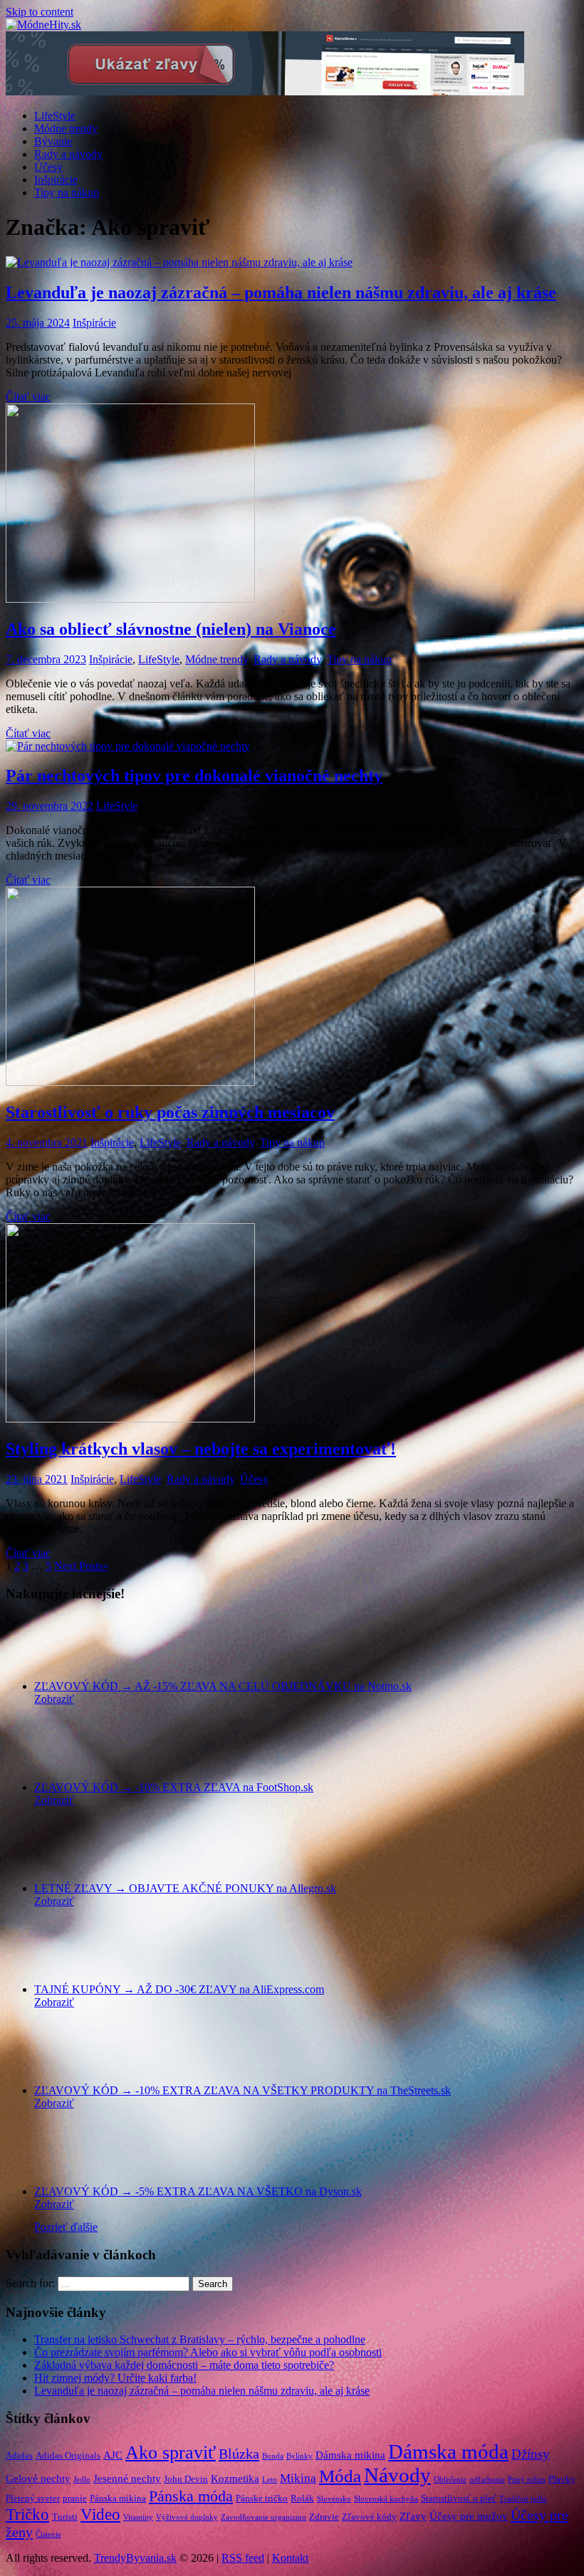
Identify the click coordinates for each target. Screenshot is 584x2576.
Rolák (302, 2498)
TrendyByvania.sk (135, 2558)
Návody (397, 2475)
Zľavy (413, 2516)
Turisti (65, 2517)
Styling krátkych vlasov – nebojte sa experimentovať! (201, 1449)
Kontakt (290, 2558)
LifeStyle (55, 116)
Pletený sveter (33, 2498)
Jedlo (82, 2480)
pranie (75, 2498)
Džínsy (531, 2454)
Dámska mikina (350, 2455)
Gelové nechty (38, 2479)
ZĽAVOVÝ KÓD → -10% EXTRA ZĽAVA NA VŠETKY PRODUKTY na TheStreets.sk (243, 2090)
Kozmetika (235, 2479)
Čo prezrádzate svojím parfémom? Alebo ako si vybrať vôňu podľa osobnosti (208, 2352)
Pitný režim (527, 2480)
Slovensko (334, 2499)
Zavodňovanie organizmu (264, 2517)
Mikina (298, 2478)
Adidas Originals (68, 2455)
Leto (270, 2480)
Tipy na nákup (67, 192)
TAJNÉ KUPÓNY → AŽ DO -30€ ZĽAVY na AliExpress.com (179, 1989)
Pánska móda (191, 2496)
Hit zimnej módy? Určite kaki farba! (115, 2378)
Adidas (19, 2455)
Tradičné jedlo (523, 2499)
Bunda (273, 2456)
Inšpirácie (56, 180)
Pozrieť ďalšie (66, 2227)
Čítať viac (28, 397)
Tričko (27, 2514)
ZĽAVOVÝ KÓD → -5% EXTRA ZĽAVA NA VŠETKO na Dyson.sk (198, 2191)
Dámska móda (448, 2451)
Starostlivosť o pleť (459, 2498)
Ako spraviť (171, 2453)
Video (100, 2514)
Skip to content (40, 12)
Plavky (562, 2479)
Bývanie (53, 141)
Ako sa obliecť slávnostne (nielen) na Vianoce (171, 629)
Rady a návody (68, 154)
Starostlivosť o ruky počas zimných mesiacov (170, 1112)
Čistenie (48, 2534)
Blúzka (239, 2454)
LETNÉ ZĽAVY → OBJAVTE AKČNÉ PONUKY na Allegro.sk (185, 1888)
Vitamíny (138, 2517)
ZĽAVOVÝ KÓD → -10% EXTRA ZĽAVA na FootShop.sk (174, 1787)
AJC (113, 2455)
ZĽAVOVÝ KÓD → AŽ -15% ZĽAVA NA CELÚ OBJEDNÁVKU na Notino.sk (223, 1686)
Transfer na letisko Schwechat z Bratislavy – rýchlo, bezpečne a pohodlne (200, 2339)
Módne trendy (66, 128)
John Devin (186, 2479)
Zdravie (324, 2517)
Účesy (48, 167)
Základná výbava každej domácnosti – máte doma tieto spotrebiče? (184, 2365)
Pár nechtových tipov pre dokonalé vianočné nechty (194, 776)
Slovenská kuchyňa (386, 2499)
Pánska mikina (118, 2498)
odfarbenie (487, 2480)
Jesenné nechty (127, 2479)
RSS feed (243, 2558)
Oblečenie (450, 2480)
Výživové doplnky (187, 2517)
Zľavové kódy (369, 2517)
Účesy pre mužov (469, 2516)
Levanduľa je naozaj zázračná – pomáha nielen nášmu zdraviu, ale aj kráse (281, 292)
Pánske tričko (262, 2498)
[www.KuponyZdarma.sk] (265, 91)
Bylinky (299, 2456)
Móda (340, 2476)
